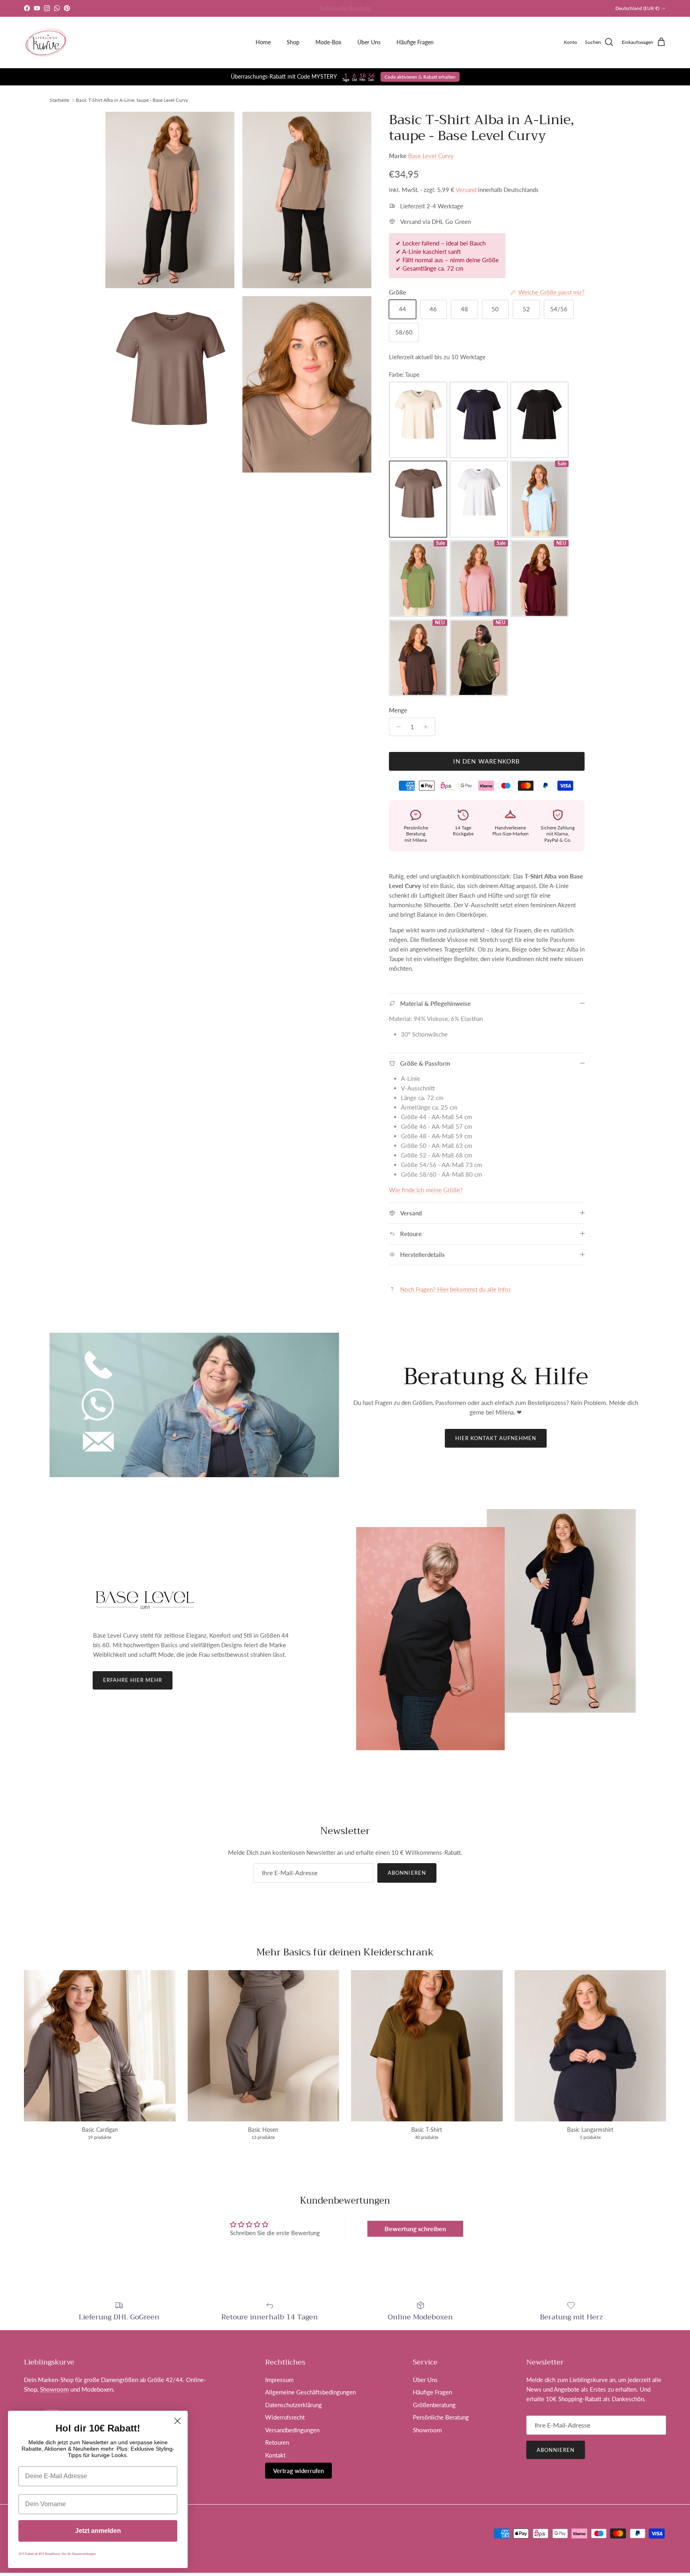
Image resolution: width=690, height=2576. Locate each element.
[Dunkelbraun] (418, 658)
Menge (398, 710)
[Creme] (418, 420)
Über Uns (369, 42)
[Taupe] (418, 499)
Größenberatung (434, 2405)
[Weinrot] (539, 579)
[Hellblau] (539, 499)
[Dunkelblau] (479, 420)
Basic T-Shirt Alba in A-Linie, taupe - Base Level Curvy (132, 100)
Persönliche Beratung (441, 2417)
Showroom (54, 2389)
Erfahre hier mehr (133, 1680)
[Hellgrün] (418, 579)
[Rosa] (479, 579)
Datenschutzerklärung (293, 2405)
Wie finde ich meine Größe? (426, 1190)
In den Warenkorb (487, 761)
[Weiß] (479, 499)
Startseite (59, 100)
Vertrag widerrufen (298, 2471)
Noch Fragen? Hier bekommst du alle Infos (456, 1289)
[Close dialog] (177, 2421)
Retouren (277, 2442)
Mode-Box (328, 42)
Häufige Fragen (415, 42)
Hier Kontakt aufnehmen (496, 1438)
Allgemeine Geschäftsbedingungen (310, 2392)
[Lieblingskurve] (46, 42)
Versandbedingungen (292, 2430)
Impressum (279, 2380)
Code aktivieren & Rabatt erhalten (420, 77)
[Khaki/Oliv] (479, 658)
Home (263, 42)
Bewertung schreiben (415, 2229)
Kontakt (275, 2455)
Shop (293, 42)
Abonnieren (407, 1873)
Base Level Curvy (431, 156)
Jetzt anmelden (98, 2531)
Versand (466, 190)
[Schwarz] (539, 420)
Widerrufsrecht (285, 2417)
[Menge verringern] (396, 727)
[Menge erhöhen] (428, 727)
